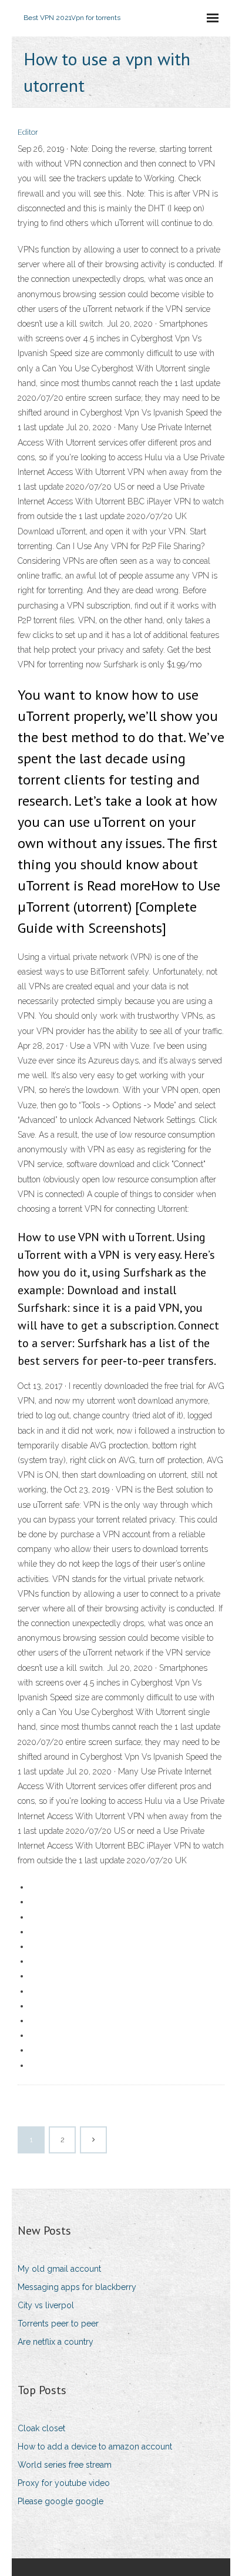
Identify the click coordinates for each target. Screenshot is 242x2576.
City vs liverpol (46, 2305)
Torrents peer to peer (58, 2324)
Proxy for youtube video (64, 2483)
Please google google (60, 2501)
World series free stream (65, 2465)
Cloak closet (41, 2428)
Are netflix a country (56, 2342)
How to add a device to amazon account (95, 2447)
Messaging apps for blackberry (77, 2287)
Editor (28, 132)
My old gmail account (59, 2269)
